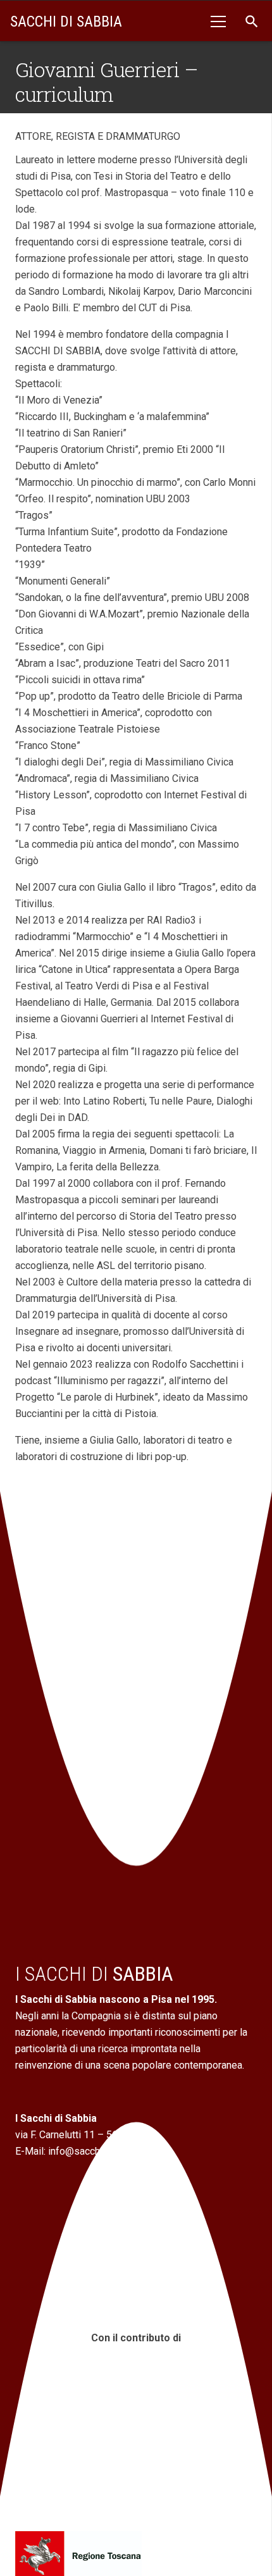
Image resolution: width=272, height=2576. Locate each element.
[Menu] (218, 22)
